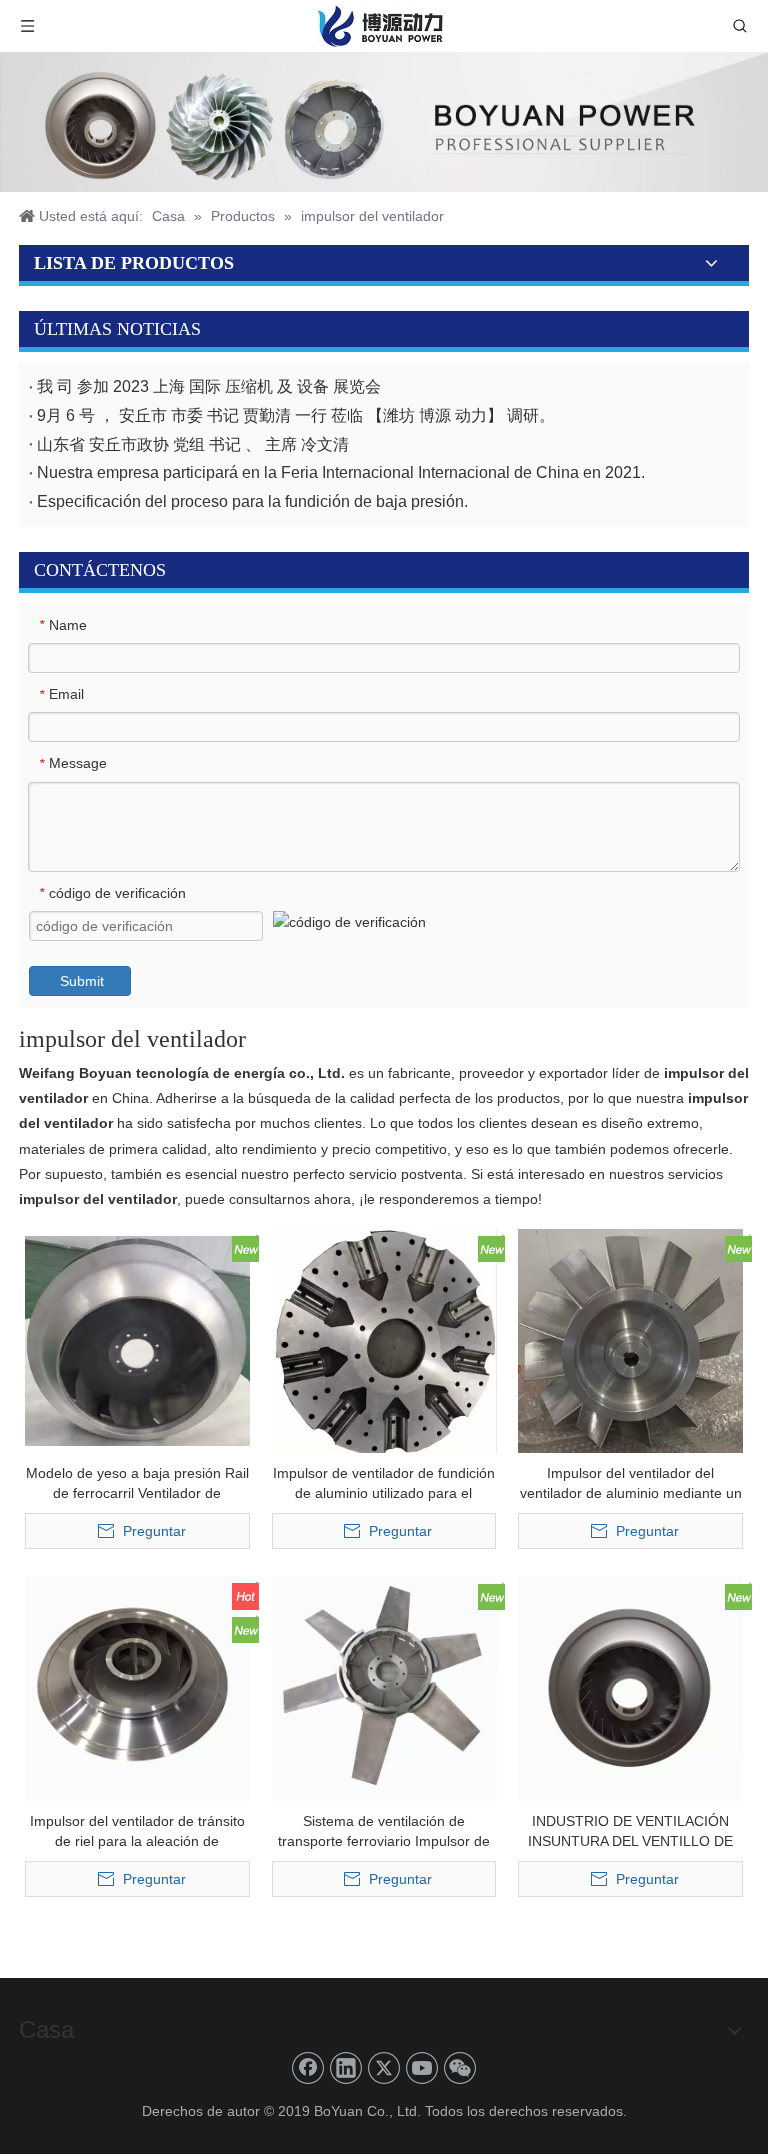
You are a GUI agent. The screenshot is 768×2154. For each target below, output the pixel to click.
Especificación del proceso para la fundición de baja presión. (252, 501)
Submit (82, 981)
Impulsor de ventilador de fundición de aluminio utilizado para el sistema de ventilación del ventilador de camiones (384, 1484)
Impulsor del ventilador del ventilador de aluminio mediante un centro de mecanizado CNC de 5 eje (631, 1484)
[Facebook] (308, 2068)
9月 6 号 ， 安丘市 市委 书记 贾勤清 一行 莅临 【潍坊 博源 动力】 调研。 (296, 415)
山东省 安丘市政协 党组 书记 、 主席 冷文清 (193, 444)
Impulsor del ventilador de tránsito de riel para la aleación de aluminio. (137, 1832)
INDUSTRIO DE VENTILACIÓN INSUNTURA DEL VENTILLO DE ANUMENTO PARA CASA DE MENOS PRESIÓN (630, 1832)
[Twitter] (384, 2068)
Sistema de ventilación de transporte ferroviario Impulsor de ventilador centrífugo (384, 1832)
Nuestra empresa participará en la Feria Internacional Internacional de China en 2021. (341, 472)
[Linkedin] (346, 2068)
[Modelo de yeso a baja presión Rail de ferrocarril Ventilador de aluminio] (137, 1339)
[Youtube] (422, 2068)
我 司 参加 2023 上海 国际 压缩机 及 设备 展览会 (209, 386)
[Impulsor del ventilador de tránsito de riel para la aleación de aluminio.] (137, 1687)
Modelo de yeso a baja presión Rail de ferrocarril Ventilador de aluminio (137, 1484)
